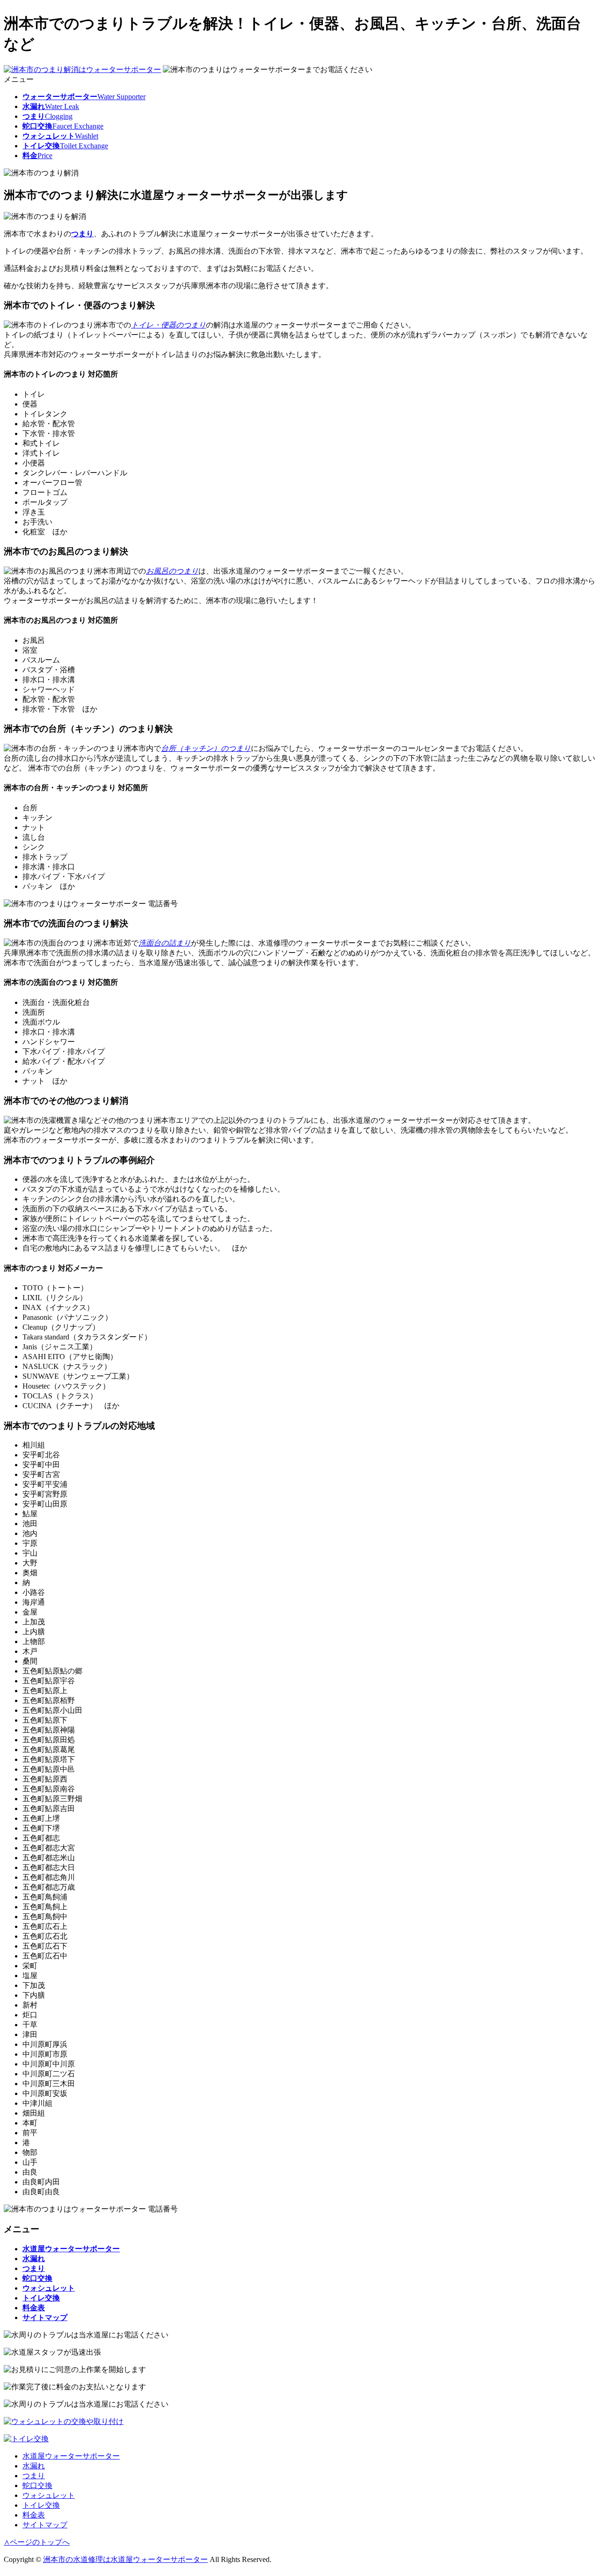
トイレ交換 (41, 2505)
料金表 (34, 2515)
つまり (82, 234)
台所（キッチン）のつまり (206, 748)
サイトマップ (45, 2525)
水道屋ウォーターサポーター (71, 2456)
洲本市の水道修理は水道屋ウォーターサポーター (125, 2559)
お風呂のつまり (172, 571)
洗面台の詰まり (165, 943)
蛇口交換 (37, 2485)
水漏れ (34, 2466)
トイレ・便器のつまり (168, 325)
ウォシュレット (49, 2495)
